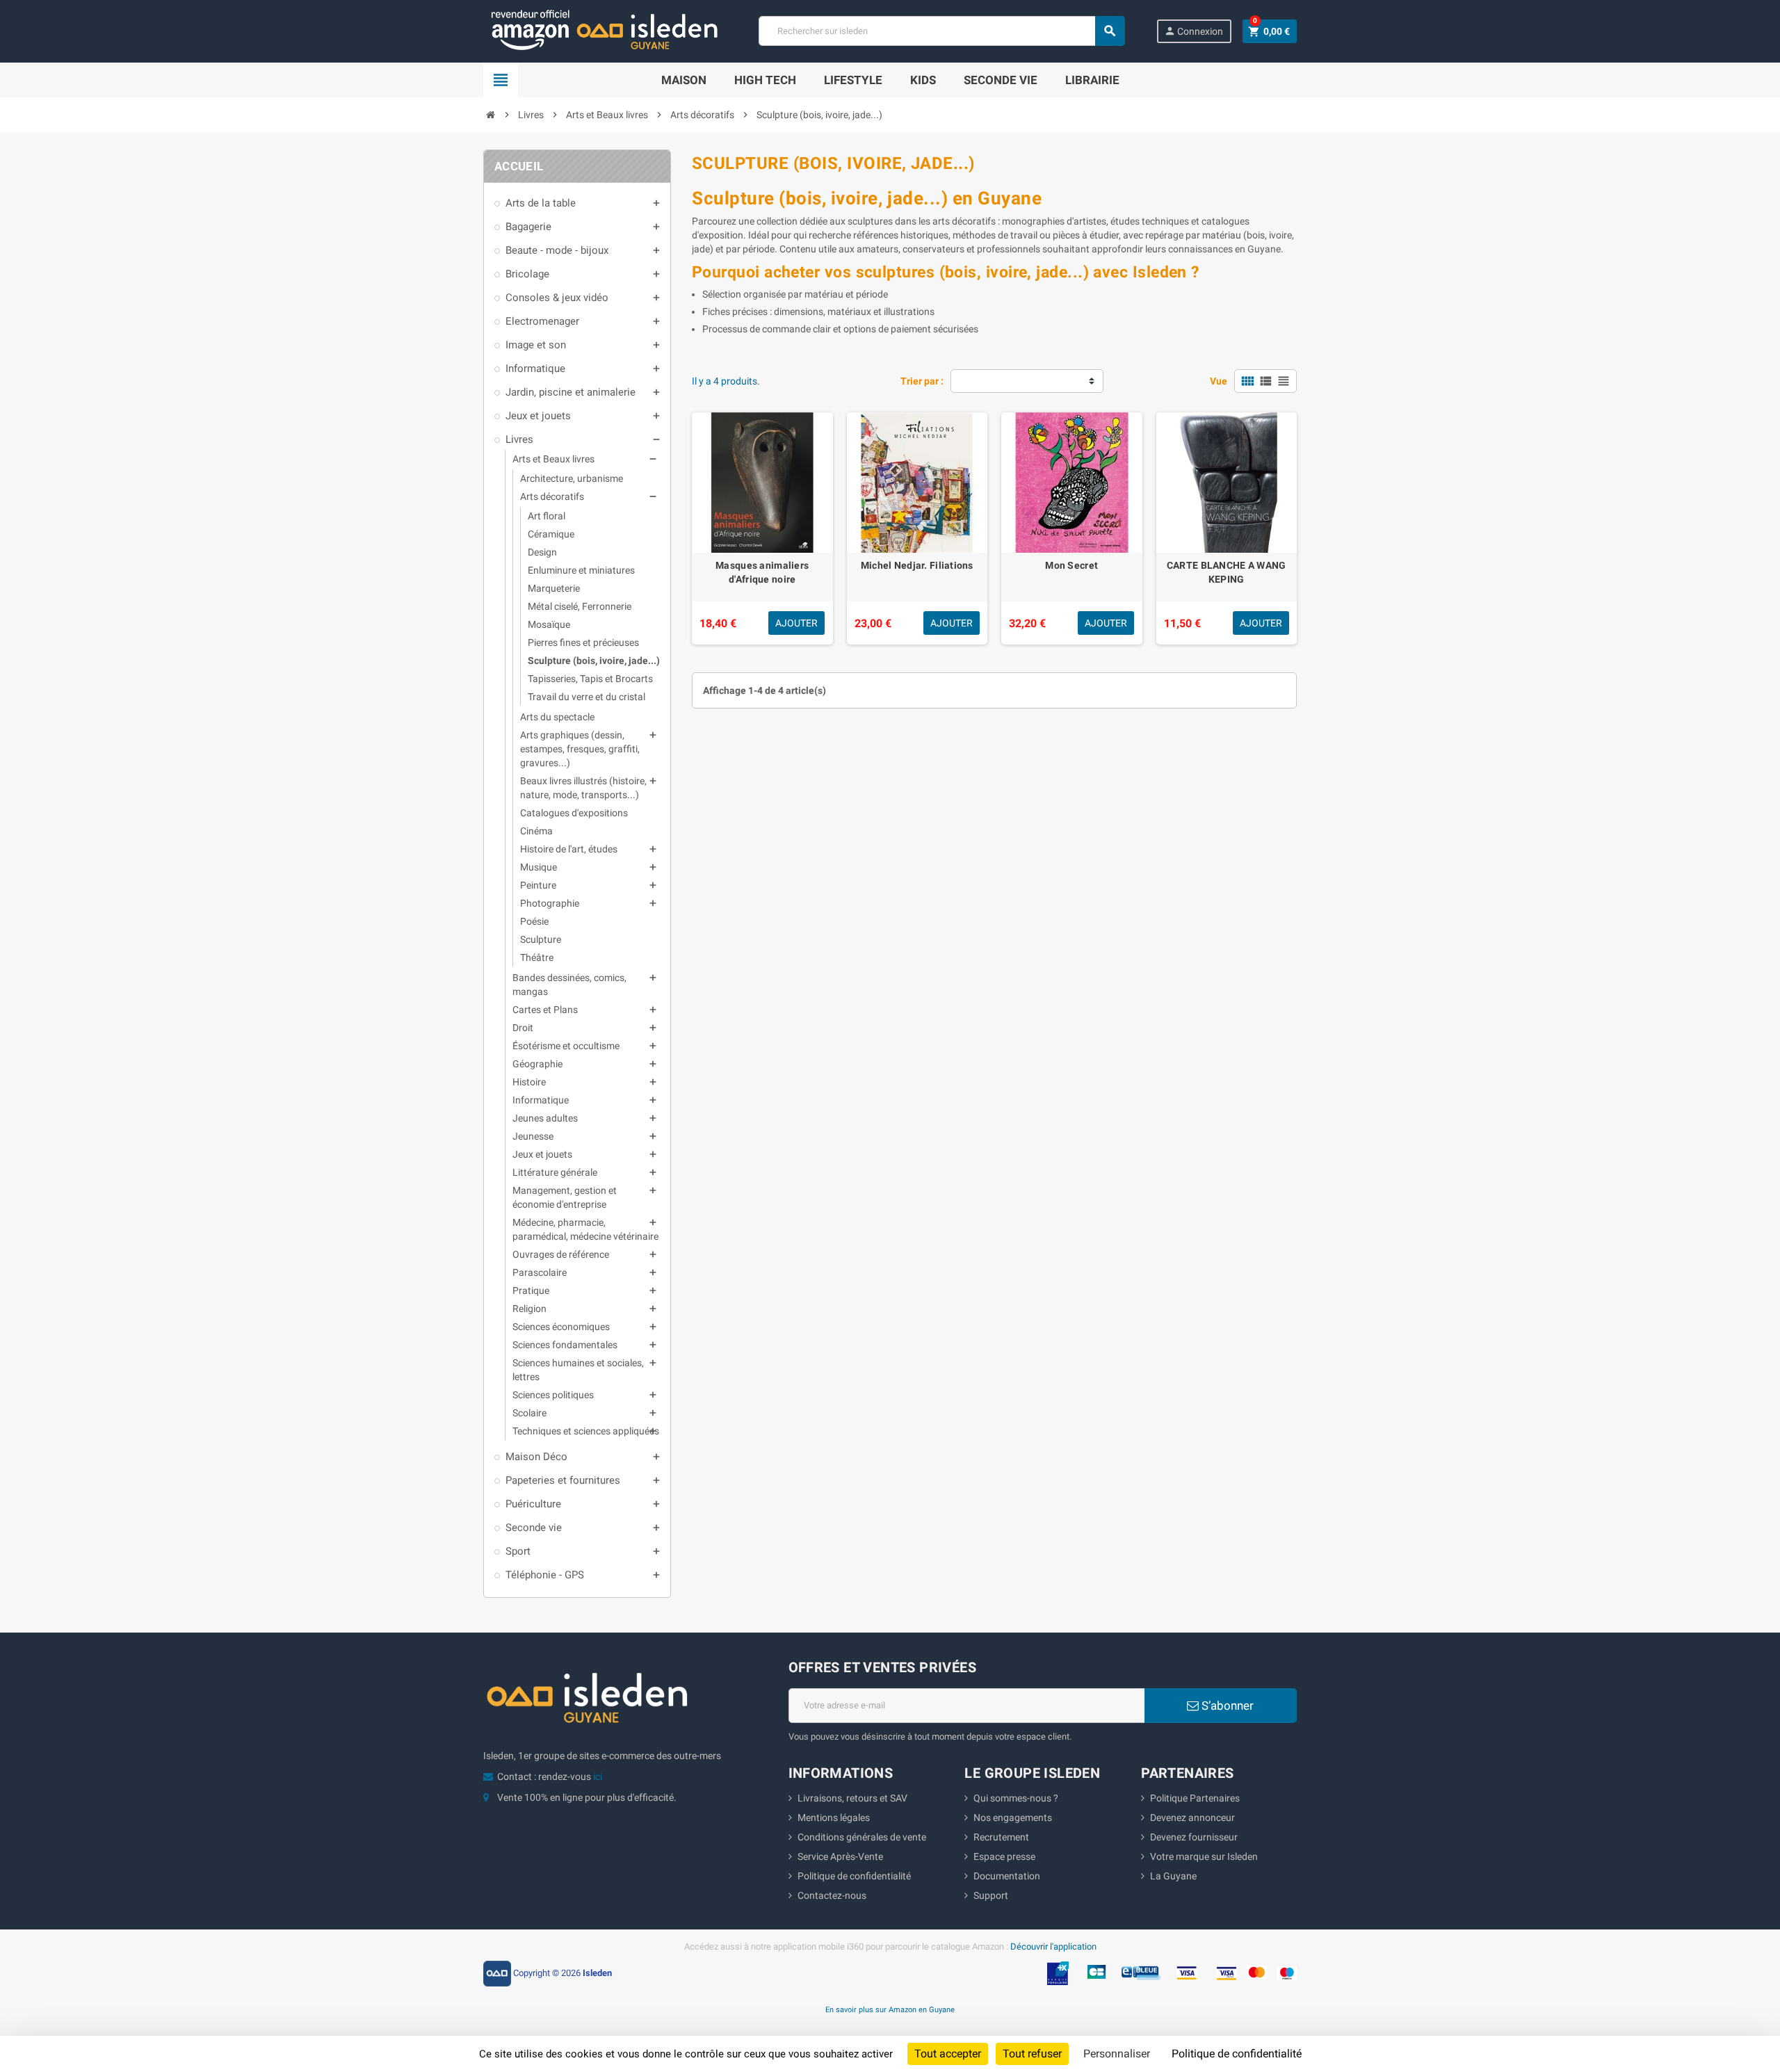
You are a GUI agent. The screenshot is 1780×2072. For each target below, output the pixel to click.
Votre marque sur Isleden (1204, 1856)
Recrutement (1001, 1837)
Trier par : (922, 381)
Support (991, 1895)
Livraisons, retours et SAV (852, 1798)
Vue (1219, 381)
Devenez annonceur (1192, 1818)
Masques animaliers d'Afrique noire (762, 572)
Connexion (1194, 31)
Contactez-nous (832, 1895)
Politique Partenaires (1195, 1798)
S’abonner (1226, 1706)
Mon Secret (1071, 565)
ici (598, 1776)
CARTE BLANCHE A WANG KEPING (1227, 572)
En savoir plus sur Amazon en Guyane (890, 2009)
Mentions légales (834, 1818)
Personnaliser (1117, 2054)
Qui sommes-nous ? (1016, 1798)
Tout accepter (948, 2054)
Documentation (1007, 1876)
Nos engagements (1013, 1818)
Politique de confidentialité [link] (1237, 2054)
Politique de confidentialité (854, 1876)
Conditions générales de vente (862, 1837)
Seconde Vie (1001, 80)
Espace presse (1004, 1856)
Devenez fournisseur (1194, 1837)
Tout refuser (1032, 2054)
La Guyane (1173, 1876)
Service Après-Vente (840, 1856)
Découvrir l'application (1053, 1946)
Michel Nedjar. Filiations (917, 565)
